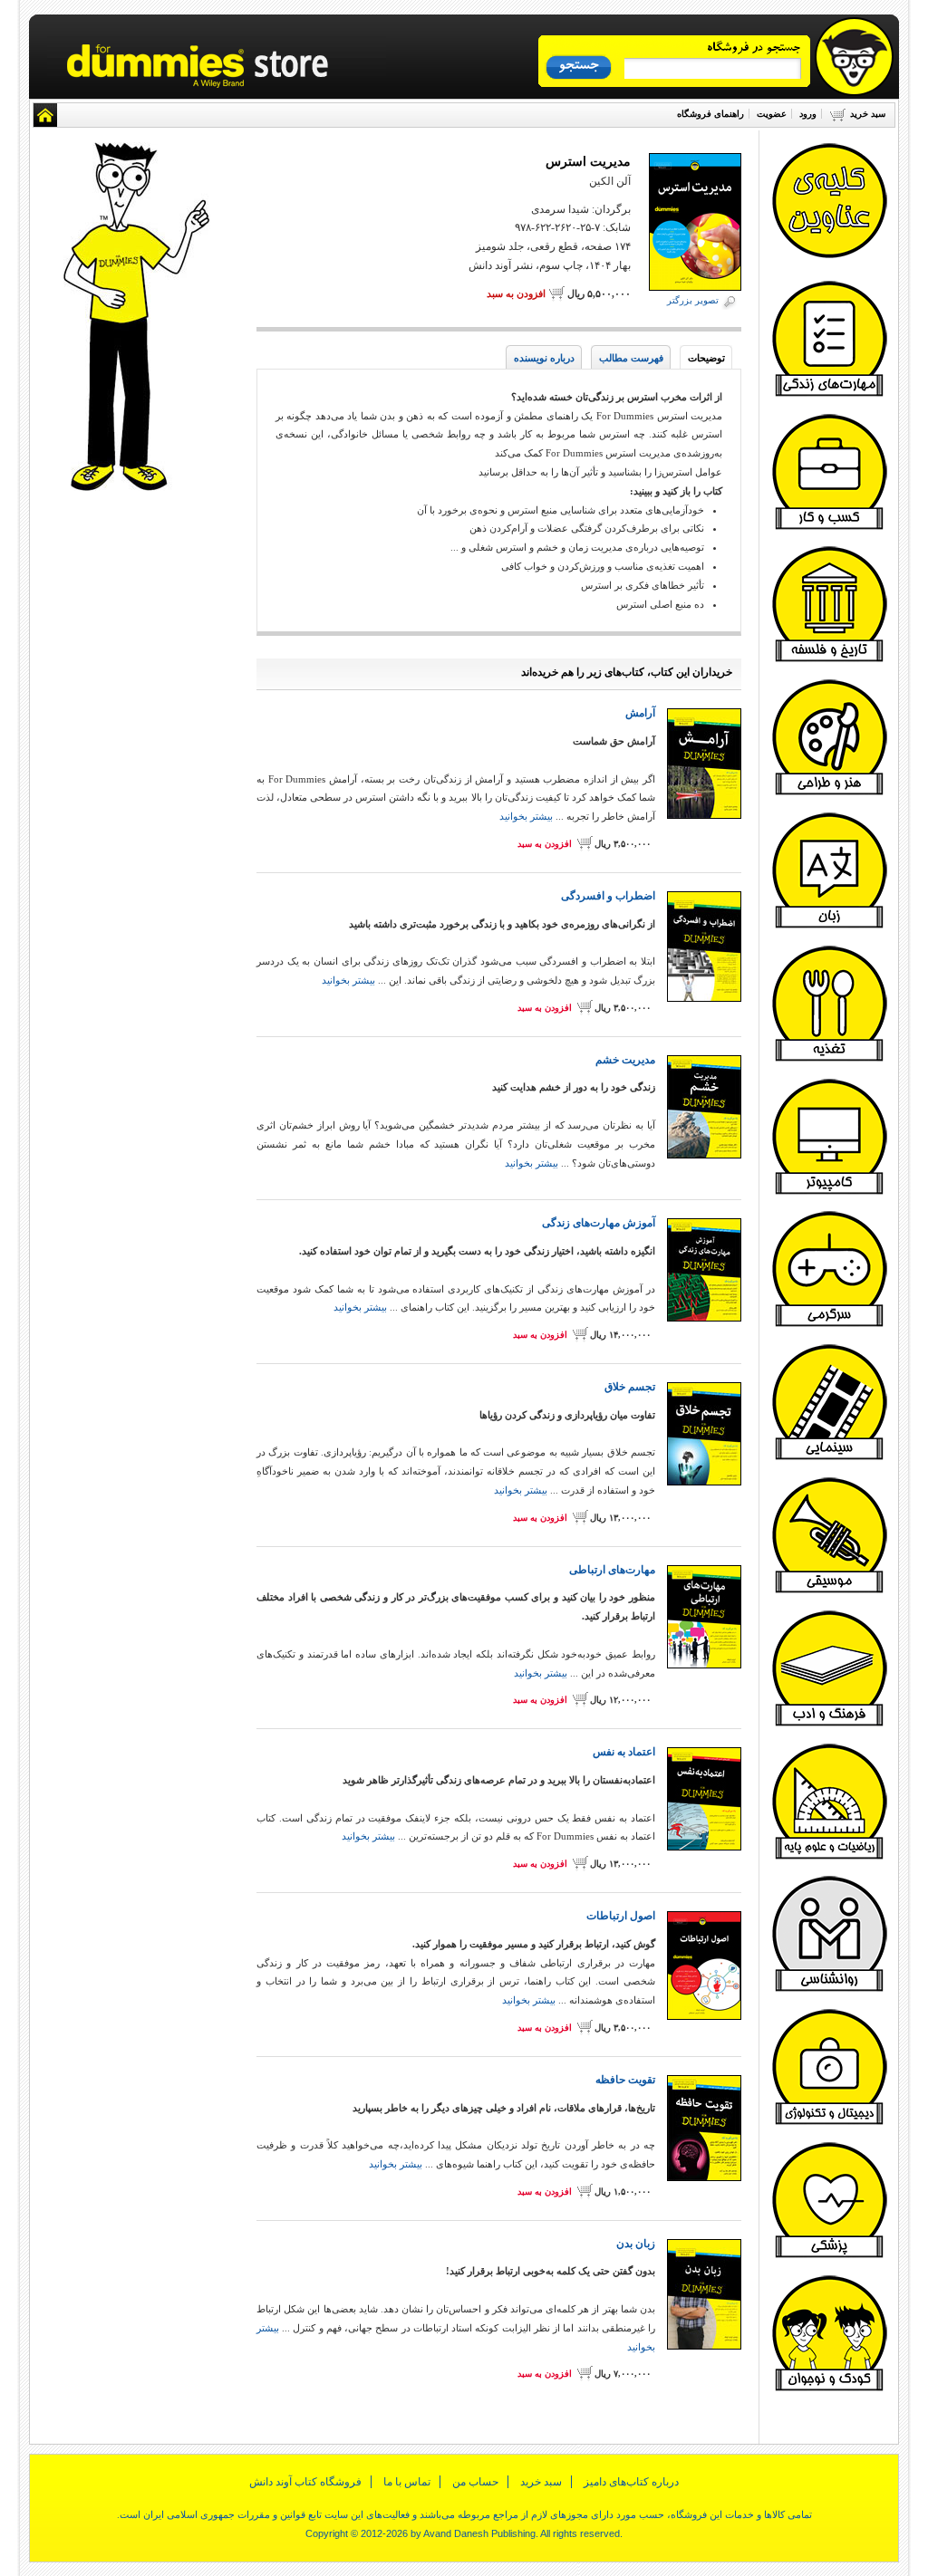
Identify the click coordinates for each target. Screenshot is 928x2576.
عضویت (772, 114)
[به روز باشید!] (829, 2122)
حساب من (475, 2482)
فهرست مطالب (631, 358)
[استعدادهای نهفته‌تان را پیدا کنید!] (829, 793)
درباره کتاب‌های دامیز (631, 2482)
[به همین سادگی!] (829, 1857)
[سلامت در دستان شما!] (829, 2255)
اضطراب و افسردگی (608, 896)
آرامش (640, 713)
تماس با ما (407, 2482)
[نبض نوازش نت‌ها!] (829, 1591)
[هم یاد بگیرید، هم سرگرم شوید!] (829, 1324)
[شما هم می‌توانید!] (829, 926)
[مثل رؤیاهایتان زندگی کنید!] (829, 394)
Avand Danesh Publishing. (481, 2533)
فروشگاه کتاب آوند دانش (305, 2482)
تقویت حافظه (625, 2080)
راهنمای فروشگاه (710, 114)
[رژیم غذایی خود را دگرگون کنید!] (829, 1059)
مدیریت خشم (625, 1060)
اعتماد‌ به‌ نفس (624, 1752)
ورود (808, 114)
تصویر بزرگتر (693, 300)
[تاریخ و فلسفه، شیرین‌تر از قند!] (829, 659)
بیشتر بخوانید (526, 816)
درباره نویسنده (544, 358)
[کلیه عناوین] (829, 256)
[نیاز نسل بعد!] (829, 2389)
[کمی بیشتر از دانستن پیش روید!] (829, 1724)
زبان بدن (636, 2244)
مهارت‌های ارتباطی (612, 1570)
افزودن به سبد (516, 293)
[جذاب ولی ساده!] (829, 1192)
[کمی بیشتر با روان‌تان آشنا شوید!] (829, 1989)
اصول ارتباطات (621, 1916)
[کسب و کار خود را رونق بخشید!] (829, 527)
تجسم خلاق (630, 1387)
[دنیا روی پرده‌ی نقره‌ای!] (829, 1457)
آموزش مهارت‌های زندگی (599, 1223)
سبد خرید (868, 114)
